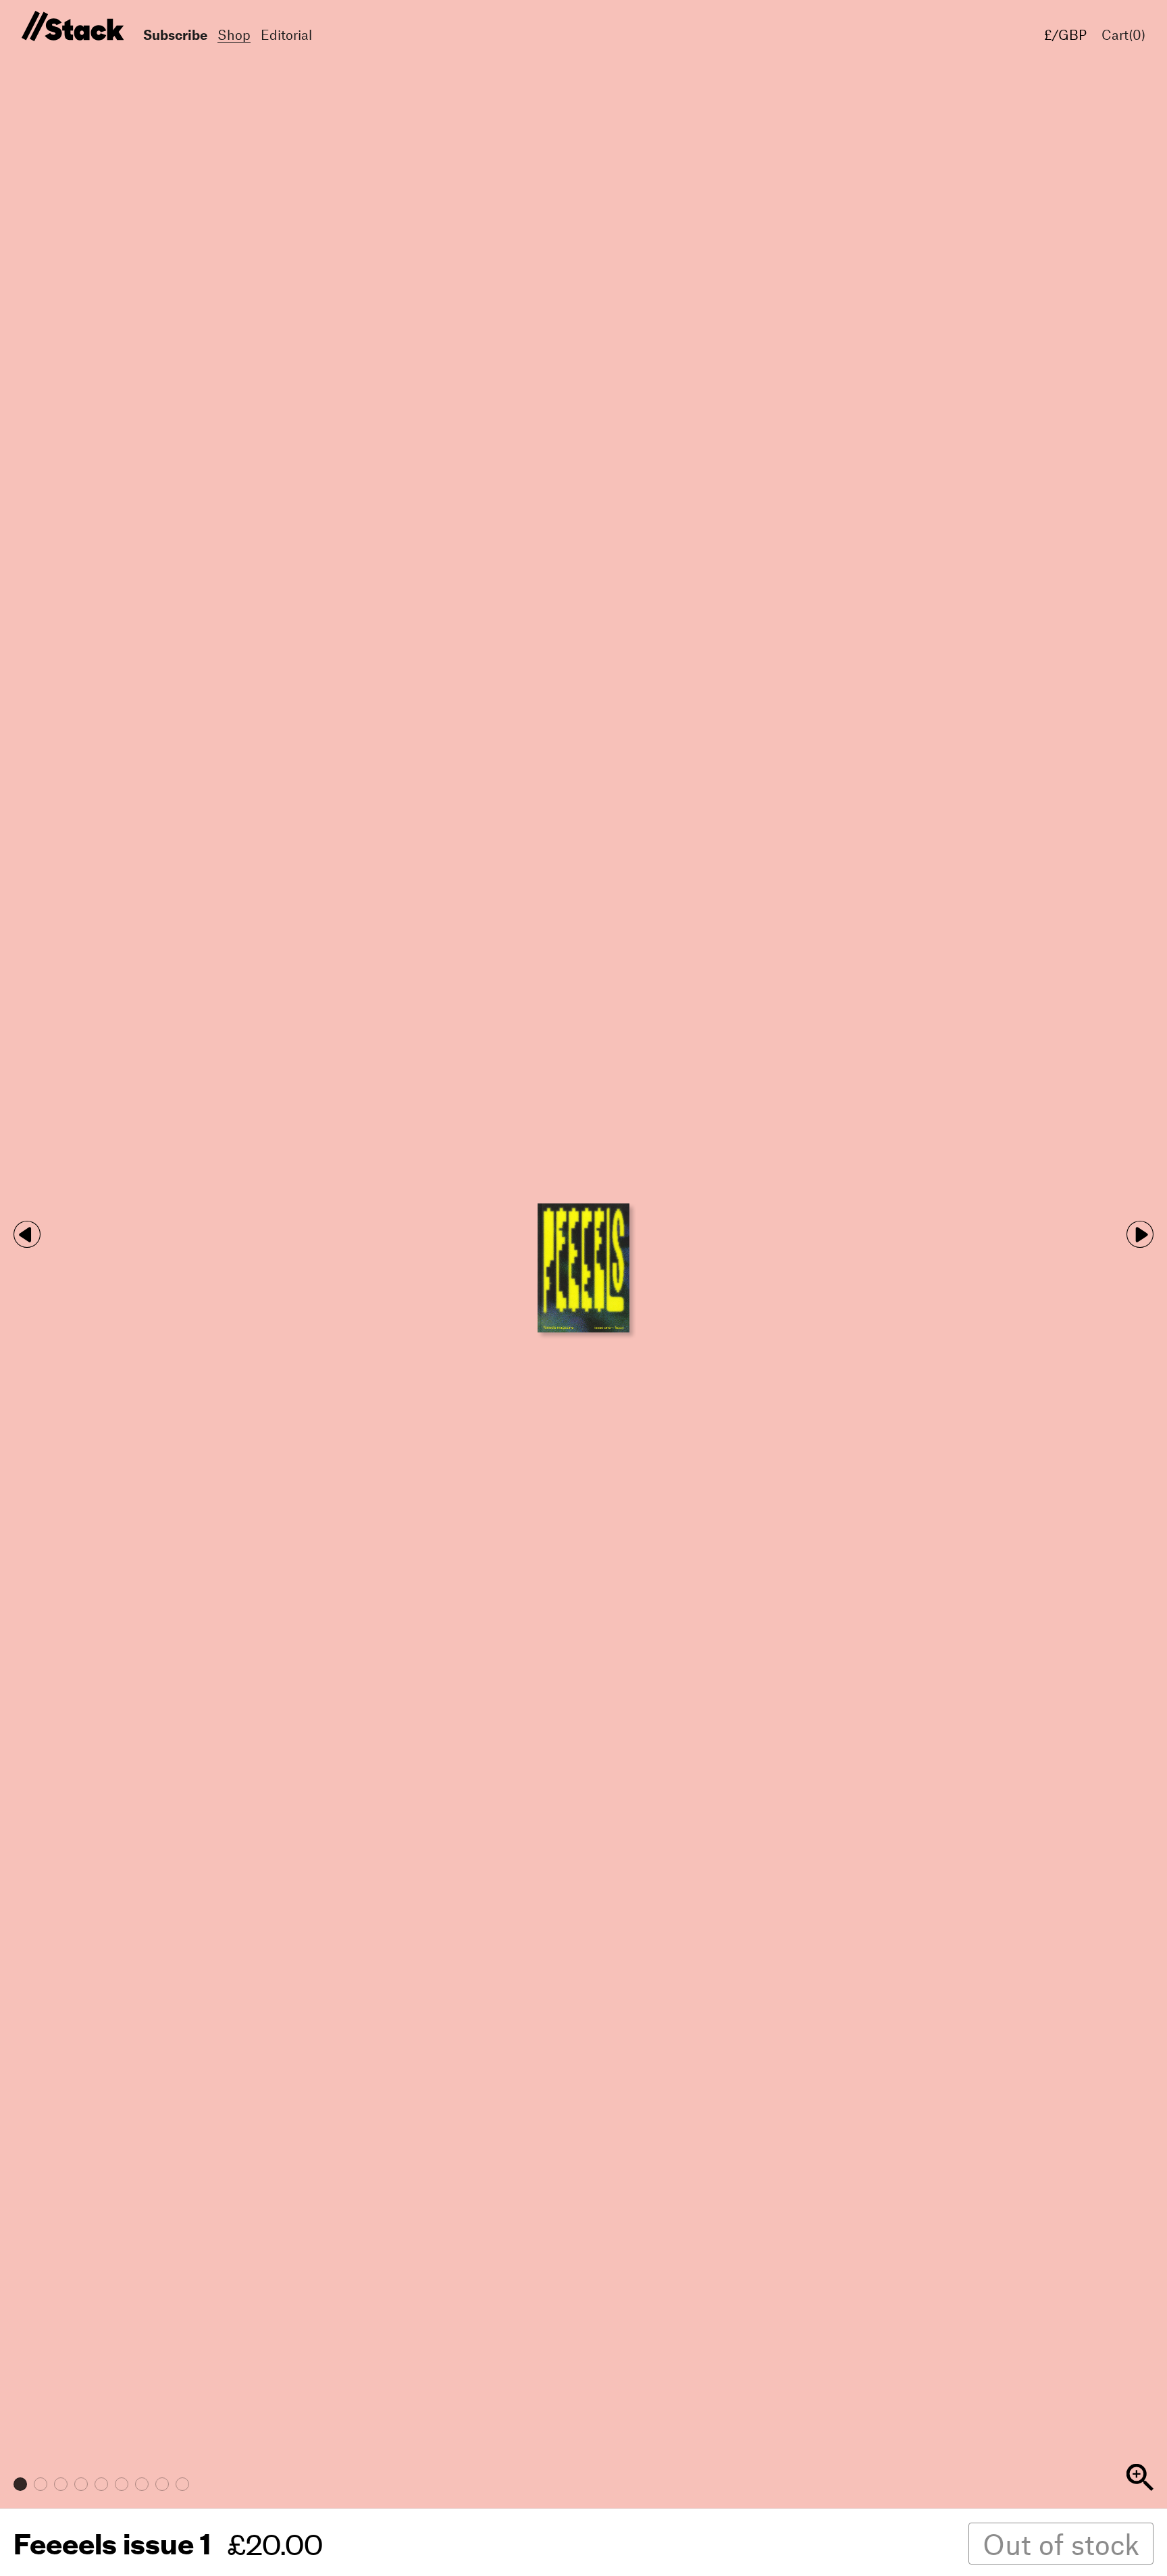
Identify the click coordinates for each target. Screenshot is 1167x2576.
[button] (1140, 1234)
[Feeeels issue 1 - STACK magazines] (71, 27)
